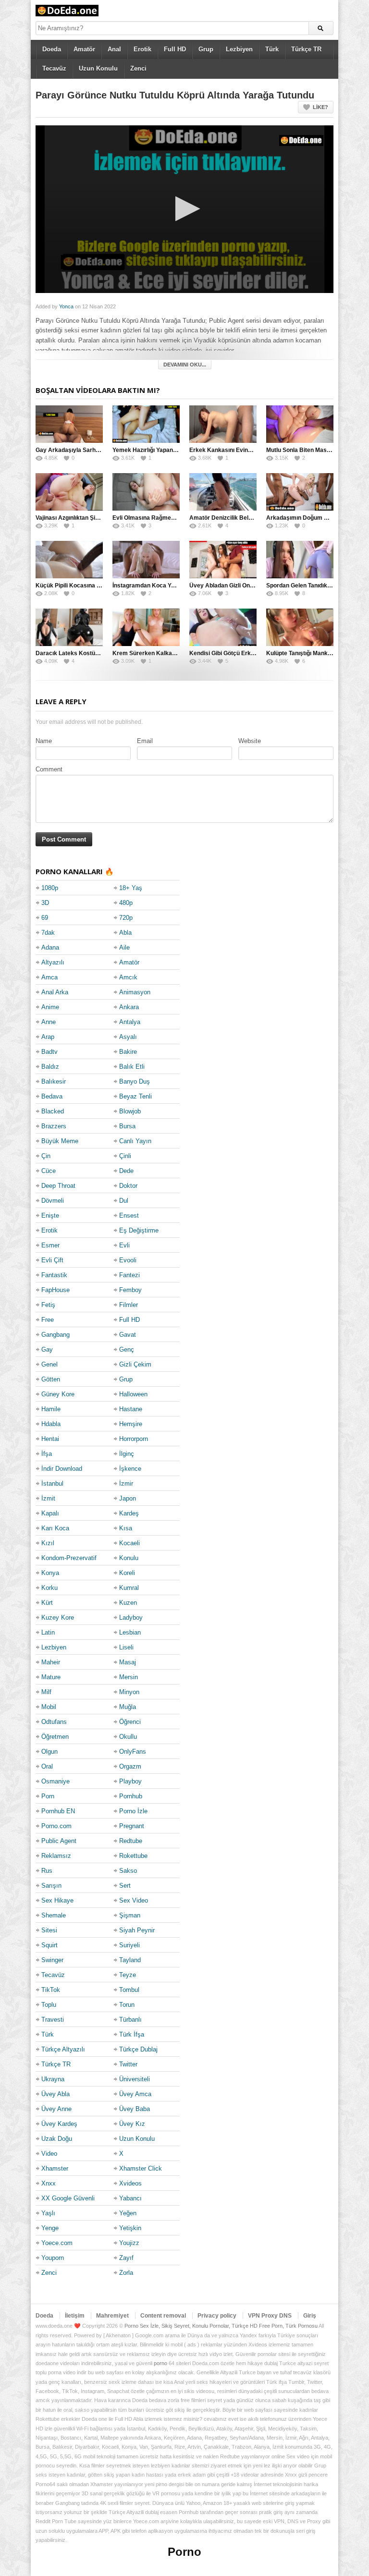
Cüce (49, 1171)
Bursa (127, 1126)
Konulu (129, 1558)
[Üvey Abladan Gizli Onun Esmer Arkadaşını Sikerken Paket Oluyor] (223, 560)
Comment (49, 769)
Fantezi (129, 1275)
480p (126, 903)
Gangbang (55, 1335)
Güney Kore (58, 1394)
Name (44, 741)
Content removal (163, 2316)
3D (45, 903)
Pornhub (131, 1796)
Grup (206, 49)
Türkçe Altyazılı (63, 2049)
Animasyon (135, 992)
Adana (50, 947)
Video (49, 2154)
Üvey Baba (135, 2109)
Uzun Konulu (98, 68)
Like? (320, 107)
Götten (51, 1379)
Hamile (51, 1409)
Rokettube (133, 1856)
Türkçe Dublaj (138, 2049)
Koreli (127, 1573)
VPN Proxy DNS (270, 2316)
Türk (272, 49)
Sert (125, 1886)
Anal (114, 49)
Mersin (129, 1677)
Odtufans (54, 1722)
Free (48, 1320)
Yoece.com (57, 2243)
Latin (48, 1632)
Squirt (49, 1945)
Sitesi (49, 1930)
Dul (124, 1201)
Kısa (126, 1528)
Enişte (50, 1215)
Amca (49, 977)
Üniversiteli (135, 2079)
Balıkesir (54, 1081)
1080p (50, 888)
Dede (126, 1171)
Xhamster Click (141, 2168)
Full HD (175, 49)
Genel (49, 1364)
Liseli (126, 1647)
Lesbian (130, 1632)
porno (160, 2363)
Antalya (130, 1022)
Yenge (50, 2228)
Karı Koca (55, 1528)
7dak (48, 933)
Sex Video (134, 1900)
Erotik (142, 49)
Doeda (52, 49)
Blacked (53, 1111)
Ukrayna (53, 2079)
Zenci (138, 68)
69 (45, 918)
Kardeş (129, 1513)
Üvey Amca (135, 2094)
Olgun (49, 1752)
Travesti (53, 2020)
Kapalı (50, 1513)
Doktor (128, 1186)
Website (250, 741)
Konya (50, 1573)
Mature (51, 1677)
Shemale (54, 1915)
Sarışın (51, 1886)
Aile (124, 947)
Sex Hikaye (57, 1900)
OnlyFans (133, 1752)
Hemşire (131, 1424)
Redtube (131, 1841)
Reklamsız (56, 1856)
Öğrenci (130, 1722)
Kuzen (128, 1603)
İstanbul (52, 1483)
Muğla (128, 1707)
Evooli (128, 1260)
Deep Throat (58, 1186)
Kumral (129, 1588)
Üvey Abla (55, 2094)
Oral (47, 1766)
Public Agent (59, 1841)
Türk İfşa (132, 2034)
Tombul (129, 1990)
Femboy (130, 1290)
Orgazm (130, 1766)
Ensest (129, 1215)
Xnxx (49, 2183)
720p (126, 918)
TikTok (51, 1990)
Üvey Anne (56, 2109)
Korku (49, 1588)
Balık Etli (132, 1067)
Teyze (128, 1975)
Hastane (131, 1409)
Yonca (66, 306)
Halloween (133, 1394)
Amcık (128, 977)
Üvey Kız (132, 2124)
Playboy (130, 1781)
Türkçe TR (306, 49)
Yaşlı (48, 2213)
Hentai (50, 1439)
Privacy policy (217, 2316)
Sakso (128, 1871)
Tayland (130, 1960)
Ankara (129, 1007)
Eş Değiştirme (139, 1230)
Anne (49, 1022)
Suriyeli (129, 1945)
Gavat (128, 1335)
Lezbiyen (239, 49)
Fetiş (48, 1305)
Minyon (129, 1692)
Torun (127, 2005)
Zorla (126, 2273)
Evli (124, 1245)
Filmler (129, 1305)
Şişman (130, 1915)
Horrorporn (134, 1439)
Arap (48, 1037)
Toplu (49, 2005)
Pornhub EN (58, 1811)
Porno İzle (133, 1811)
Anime (50, 1007)
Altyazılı (53, 962)
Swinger (52, 1960)
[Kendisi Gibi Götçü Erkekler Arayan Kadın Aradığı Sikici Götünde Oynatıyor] (223, 627)
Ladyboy (131, 1618)
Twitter (128, 2064)
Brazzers (54, 1126)
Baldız (50, 1067)
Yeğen (128, 2213)
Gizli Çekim (135, 1364)
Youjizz (129, 2243)
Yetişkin (130, 2228)
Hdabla (51, 1424)
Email (145, 741)
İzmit (48, 1498)
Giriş (310, 2316)
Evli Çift (52, 1260)
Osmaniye (55, 1781)
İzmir (126, 1483)
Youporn (53, 2258)
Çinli (125, 1156)
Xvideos (130, 2183)
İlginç (127, 1454)
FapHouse (55, 1290)
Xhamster (55, 2168)
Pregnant (132, 1826)
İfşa (47, 1454)
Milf (46, 1692)
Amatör (84, 49)
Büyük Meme (60, 1141)
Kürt (47, 1603)
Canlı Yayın (135, 1141)
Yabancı (130, 2198)
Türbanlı (130, 2020)
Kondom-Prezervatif (69, 1558)
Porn (48, 1796)
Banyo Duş (135, 1081)
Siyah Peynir (137, 1930)
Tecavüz (54, 68)
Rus (47, 1871)
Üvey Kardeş (59, 2124)
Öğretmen (55, 1737)
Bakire (128, 1052)
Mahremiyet (112, 2316)
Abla (125, 933)
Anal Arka (55, 992)
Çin (46, 1156)
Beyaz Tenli (135, 1096)
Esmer (50, 1245)
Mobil (49, 1707)
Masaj (128, 1662)
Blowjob (130, 1111)
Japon (128, 1498)
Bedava (52, 1096)
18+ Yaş (131, 888)
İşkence (130, 1469)
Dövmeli (53, 1201)
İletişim (75, 2316)
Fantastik (54, 1275)
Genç (127, 1349)
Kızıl (48, 1543)
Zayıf (126, 2258)
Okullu (128, 1737)
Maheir (51, 1662)
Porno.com (56, 1826)
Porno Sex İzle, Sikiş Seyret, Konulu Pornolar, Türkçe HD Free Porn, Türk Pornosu (221, 2326)
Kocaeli (129, 1543)
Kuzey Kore (58, 1618)
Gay (47, 1349)
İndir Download (62, 1469)
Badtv (49, 1052)
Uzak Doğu (57, 2139)
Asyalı (128, 1037)
